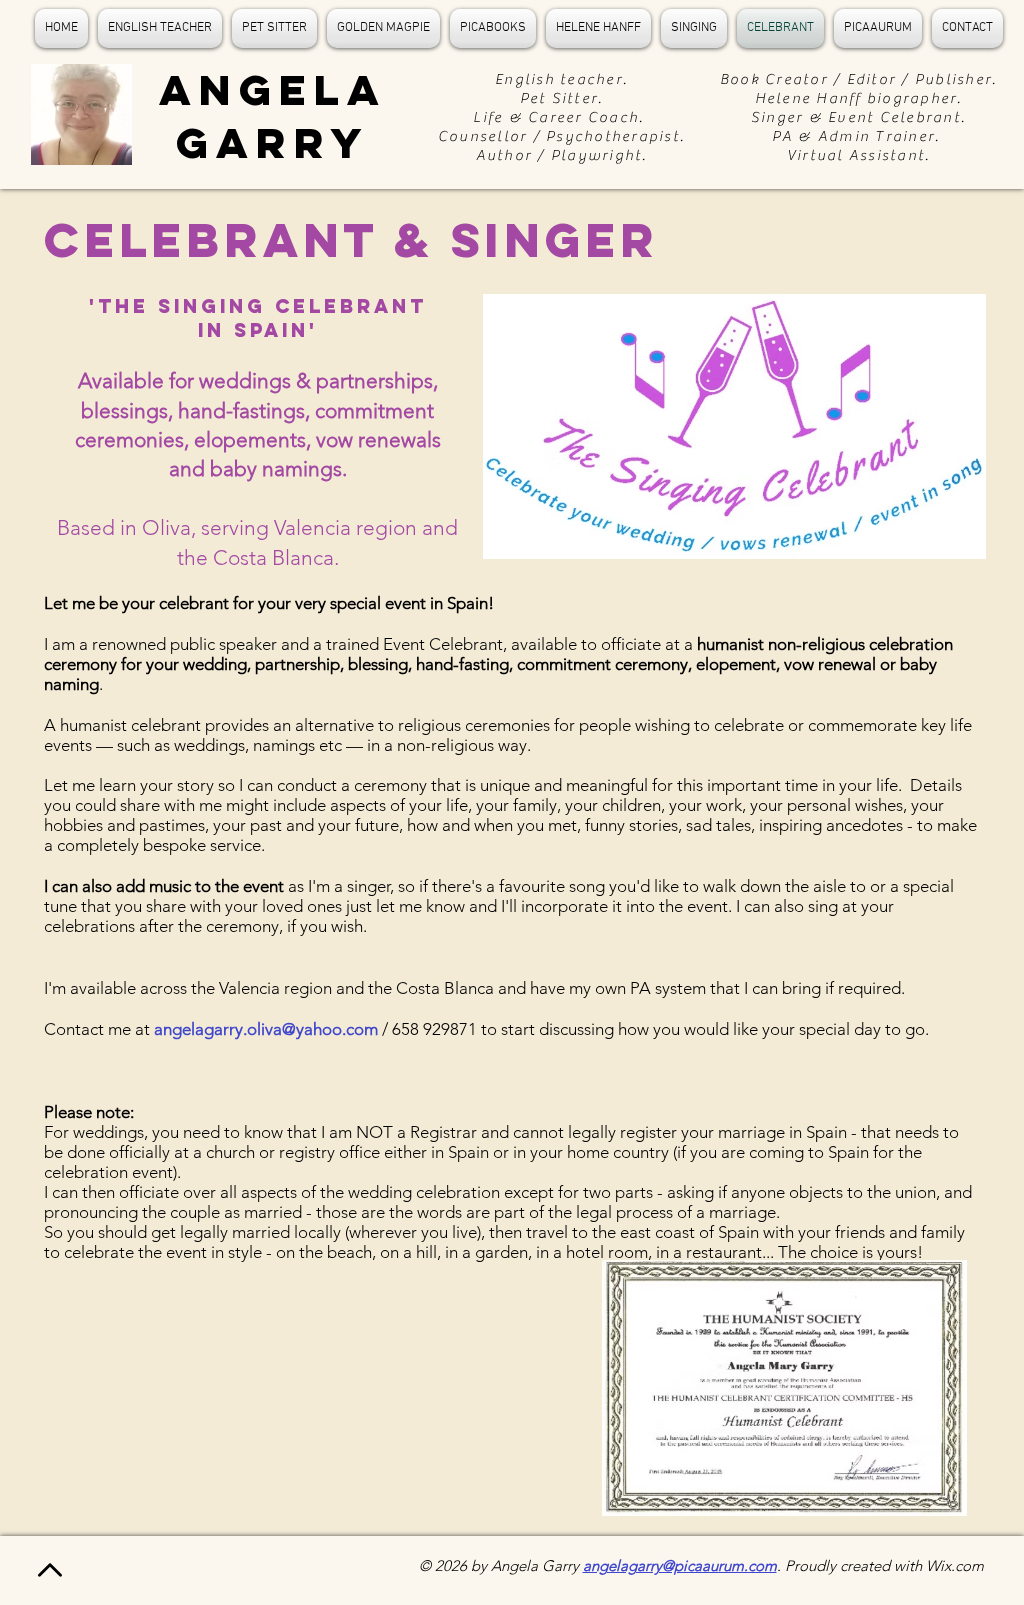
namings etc (299, 745)
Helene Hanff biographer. (859, 98)
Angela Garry (273, 116)
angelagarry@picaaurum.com (680, 1565)
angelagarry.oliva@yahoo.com (266, 1029)
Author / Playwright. (562, 155)
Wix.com (955, 1565)
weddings (209, 745)
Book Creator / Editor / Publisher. (859, 79)
